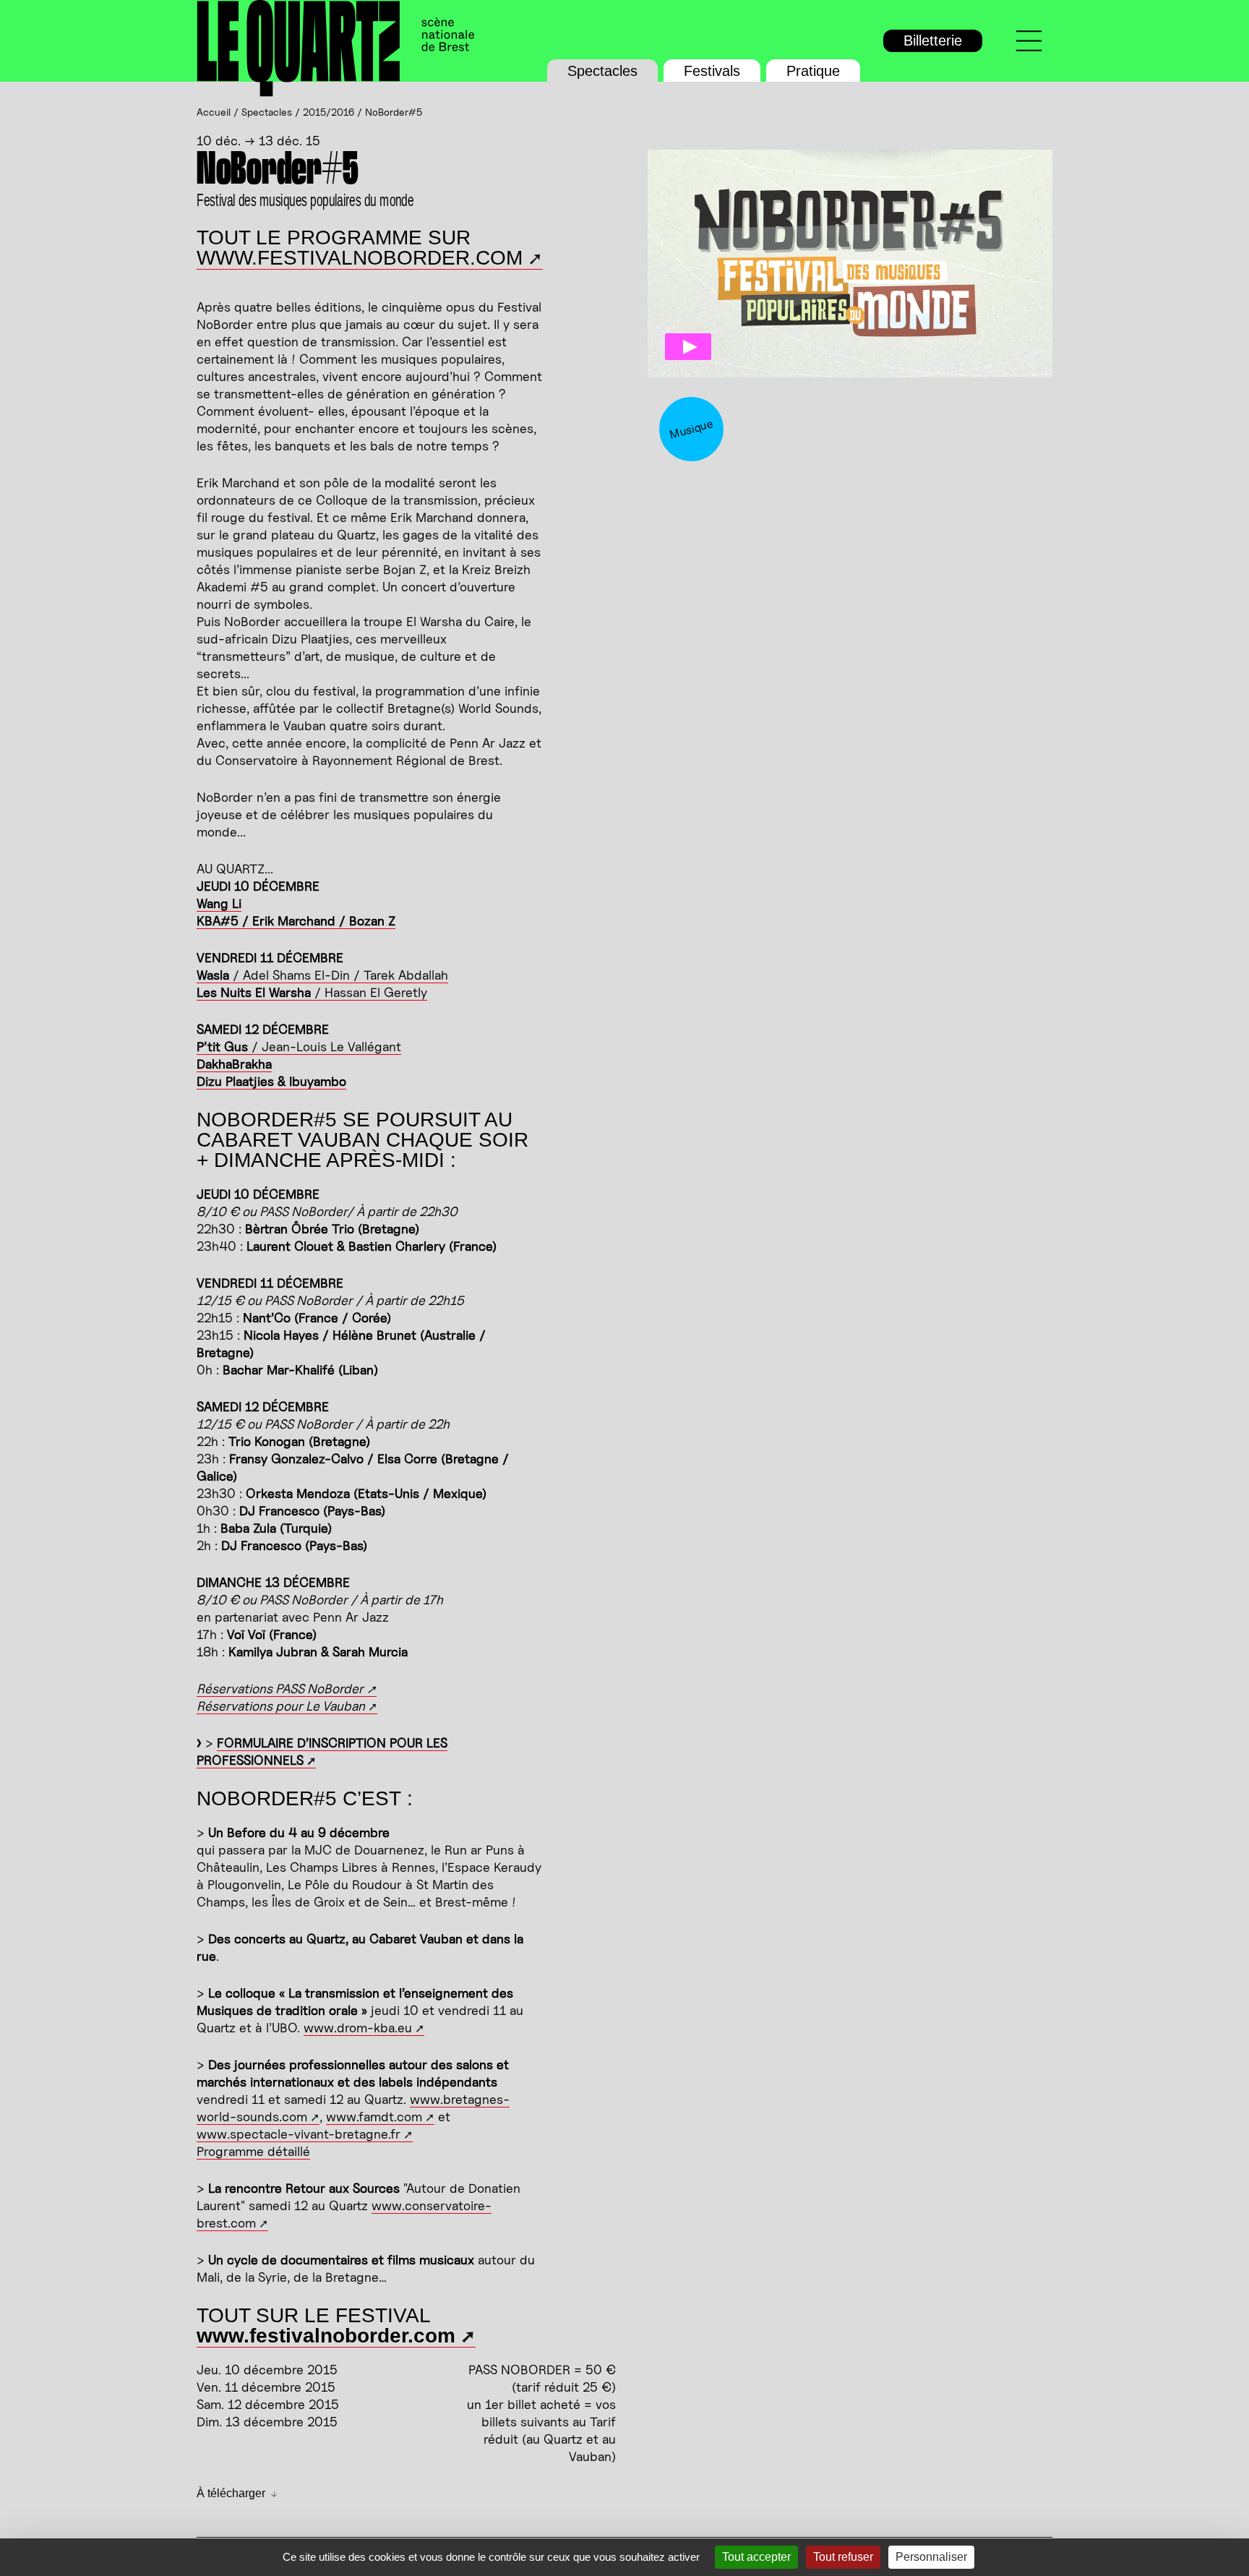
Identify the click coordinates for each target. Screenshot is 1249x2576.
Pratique (813, 71)
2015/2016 (329, 112)
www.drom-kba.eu (358, 2028)
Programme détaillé (253, 2151)
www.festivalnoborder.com (326, 2336)
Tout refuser (843, 2557)
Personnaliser (931, 2557)
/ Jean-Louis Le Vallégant (299, 1047)
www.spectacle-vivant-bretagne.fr (299, 2134)
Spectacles (602, 71)
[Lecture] (688, 347)
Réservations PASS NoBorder (280, 1689)
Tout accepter (756, 2557)
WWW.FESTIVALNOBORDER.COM (360, 258)
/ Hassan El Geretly (312, 992)
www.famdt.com (374, 2117)
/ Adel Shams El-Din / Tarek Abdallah (322, 975)
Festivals (712, 71)
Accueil (214, 112)
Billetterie (933, 40)
